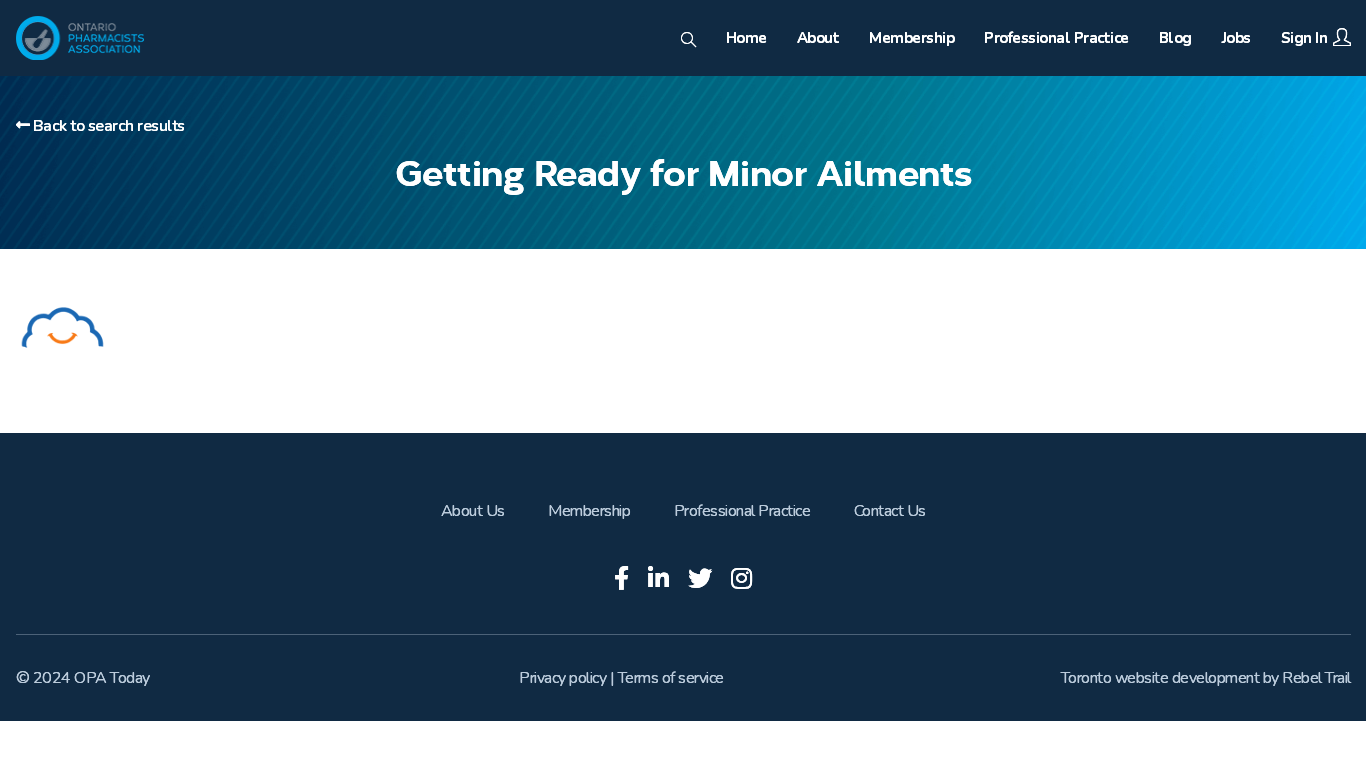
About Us (473, 511)
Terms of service (671, 678)
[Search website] (688, 41)
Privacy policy (562, 678)
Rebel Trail (1316, 678)
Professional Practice (742, 511)
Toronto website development (1160, 678)
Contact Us (890, 511)
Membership (589, 511)
